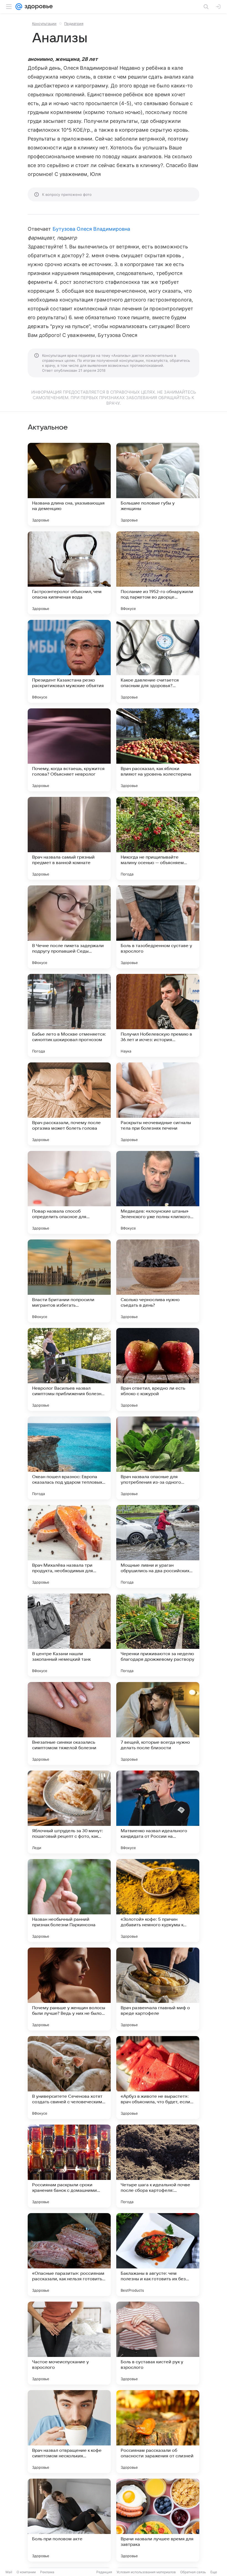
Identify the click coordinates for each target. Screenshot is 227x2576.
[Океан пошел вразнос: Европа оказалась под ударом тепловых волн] (69, 1458)
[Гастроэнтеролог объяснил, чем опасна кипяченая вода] (69, 573)
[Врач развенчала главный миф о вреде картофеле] (158, 1989)
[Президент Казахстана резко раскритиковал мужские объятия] (69, 661)
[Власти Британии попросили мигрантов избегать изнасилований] (69, 1281)
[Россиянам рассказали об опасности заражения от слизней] (158, 2432)
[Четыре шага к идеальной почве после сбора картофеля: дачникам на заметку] (158, 2166)
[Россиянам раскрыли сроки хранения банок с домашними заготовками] (69, 2166)
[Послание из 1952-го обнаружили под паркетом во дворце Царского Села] (158, 573)
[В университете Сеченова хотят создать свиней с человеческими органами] (69, 2078)
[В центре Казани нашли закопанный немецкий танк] (69, 1635)
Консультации (44, 24)
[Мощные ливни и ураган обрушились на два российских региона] (158, 1546)
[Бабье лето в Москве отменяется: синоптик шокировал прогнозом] (69, 1015)
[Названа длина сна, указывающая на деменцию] (69, 484)
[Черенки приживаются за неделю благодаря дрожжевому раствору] (158, 1635)
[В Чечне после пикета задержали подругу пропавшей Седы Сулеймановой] (69, 927)
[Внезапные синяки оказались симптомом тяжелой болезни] (69, 1724)
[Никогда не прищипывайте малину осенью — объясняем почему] (158, 838)
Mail (9, 2572)
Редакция (104, 2572)
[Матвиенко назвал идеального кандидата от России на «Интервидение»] (158, 1812)
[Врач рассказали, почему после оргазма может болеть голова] (69, 1104)
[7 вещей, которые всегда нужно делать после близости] (158, 1724)
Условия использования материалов (146, 2572)
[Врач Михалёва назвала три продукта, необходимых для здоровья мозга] (69, 1546)
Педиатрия (74, 24)
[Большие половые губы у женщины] (158, 484)
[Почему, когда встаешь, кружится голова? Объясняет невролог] (69, 750)
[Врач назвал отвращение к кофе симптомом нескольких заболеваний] (69, 2432)
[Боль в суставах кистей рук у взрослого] (158, 2343)
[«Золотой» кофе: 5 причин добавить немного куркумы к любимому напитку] (158, 1901)
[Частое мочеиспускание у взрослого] (69, 2343)
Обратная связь (193, 2572)
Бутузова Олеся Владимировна (91, 229)
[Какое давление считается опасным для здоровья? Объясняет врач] (158, 661)
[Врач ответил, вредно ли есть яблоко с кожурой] (158, 1369)
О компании (26, 2572)
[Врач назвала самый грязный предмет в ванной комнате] (69, 838)
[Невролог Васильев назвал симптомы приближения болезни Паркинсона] (69, 1369)
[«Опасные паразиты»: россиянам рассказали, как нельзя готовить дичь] (69, 2255)
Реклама (47, 2572)
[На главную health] (38, 7)
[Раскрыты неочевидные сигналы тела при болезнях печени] (158, 1104)
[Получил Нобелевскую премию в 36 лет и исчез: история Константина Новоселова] (158, 1015)
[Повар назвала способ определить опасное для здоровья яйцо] (69, 1192)
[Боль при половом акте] (69, 2520)
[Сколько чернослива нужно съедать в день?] (158, 1281)
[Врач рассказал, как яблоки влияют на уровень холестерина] (158, 750)
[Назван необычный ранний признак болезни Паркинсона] (69, 1901)
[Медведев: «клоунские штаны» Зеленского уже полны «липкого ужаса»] (158, 1192)
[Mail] (19, 7)
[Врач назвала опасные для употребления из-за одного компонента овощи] (158, 1458)
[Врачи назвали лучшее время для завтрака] (158, 2520)
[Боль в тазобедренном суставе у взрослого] (158, 927)
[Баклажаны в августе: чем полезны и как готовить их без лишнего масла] (158, 2255)
